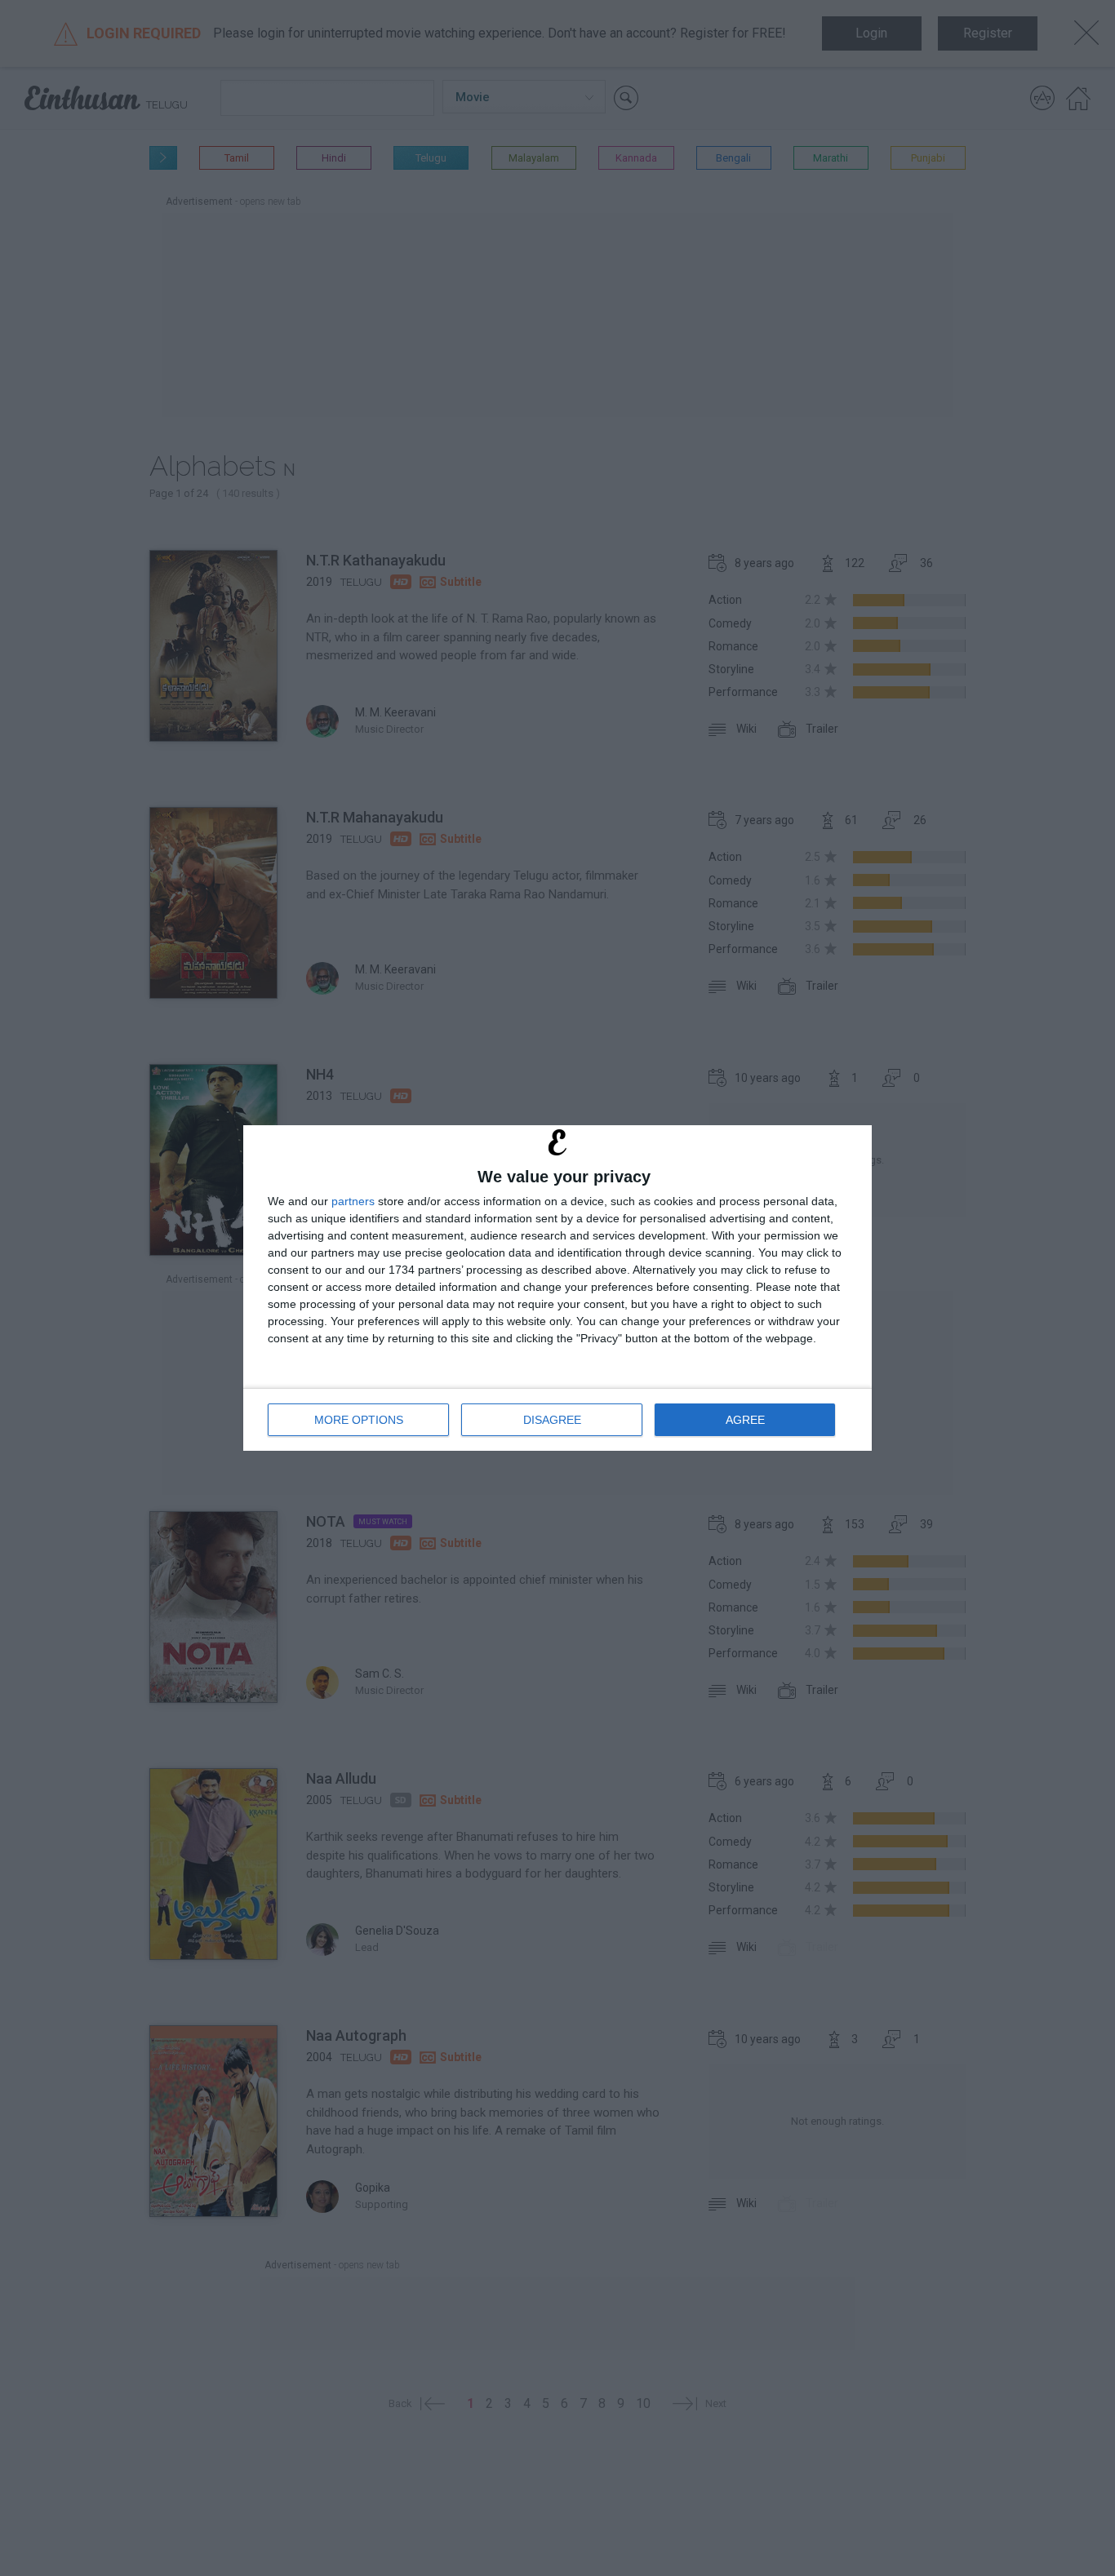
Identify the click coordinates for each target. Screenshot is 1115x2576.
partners (353, 1201)
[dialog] (557, 1288)
